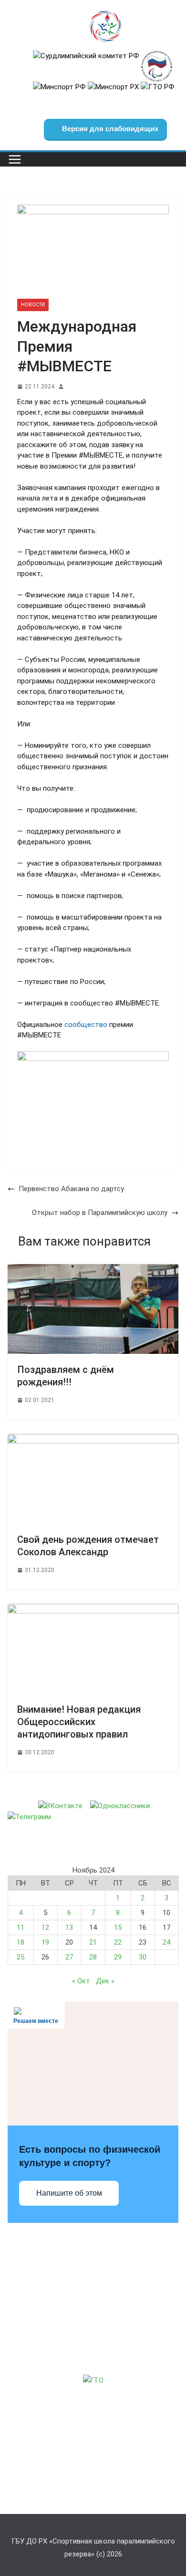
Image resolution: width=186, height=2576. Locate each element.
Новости (33, 305)
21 (93, 1942)
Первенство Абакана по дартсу (71, 1189)
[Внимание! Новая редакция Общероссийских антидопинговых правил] (93, 1609)
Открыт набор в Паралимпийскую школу (100, 1213)
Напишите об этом (69, 2193)
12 (45, 1927)
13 (69, 1927)
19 (45, 1942)
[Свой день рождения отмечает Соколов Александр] (93, 1439)
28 (93, 1957)
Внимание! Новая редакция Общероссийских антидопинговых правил (79, 1722)
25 (21, 1957)
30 (143, 1957)
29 (118, 1957)
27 (69, 1957)
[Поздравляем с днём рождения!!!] (93, 1269)
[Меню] (15, 159)
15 (118, 1927)
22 (118, 1942)
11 (21, 1927)
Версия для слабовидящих (109, 129)
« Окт (81, 1981)
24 (166, 1942)
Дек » (105, 1981)
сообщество (87, 1025)
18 (21, 1942)
